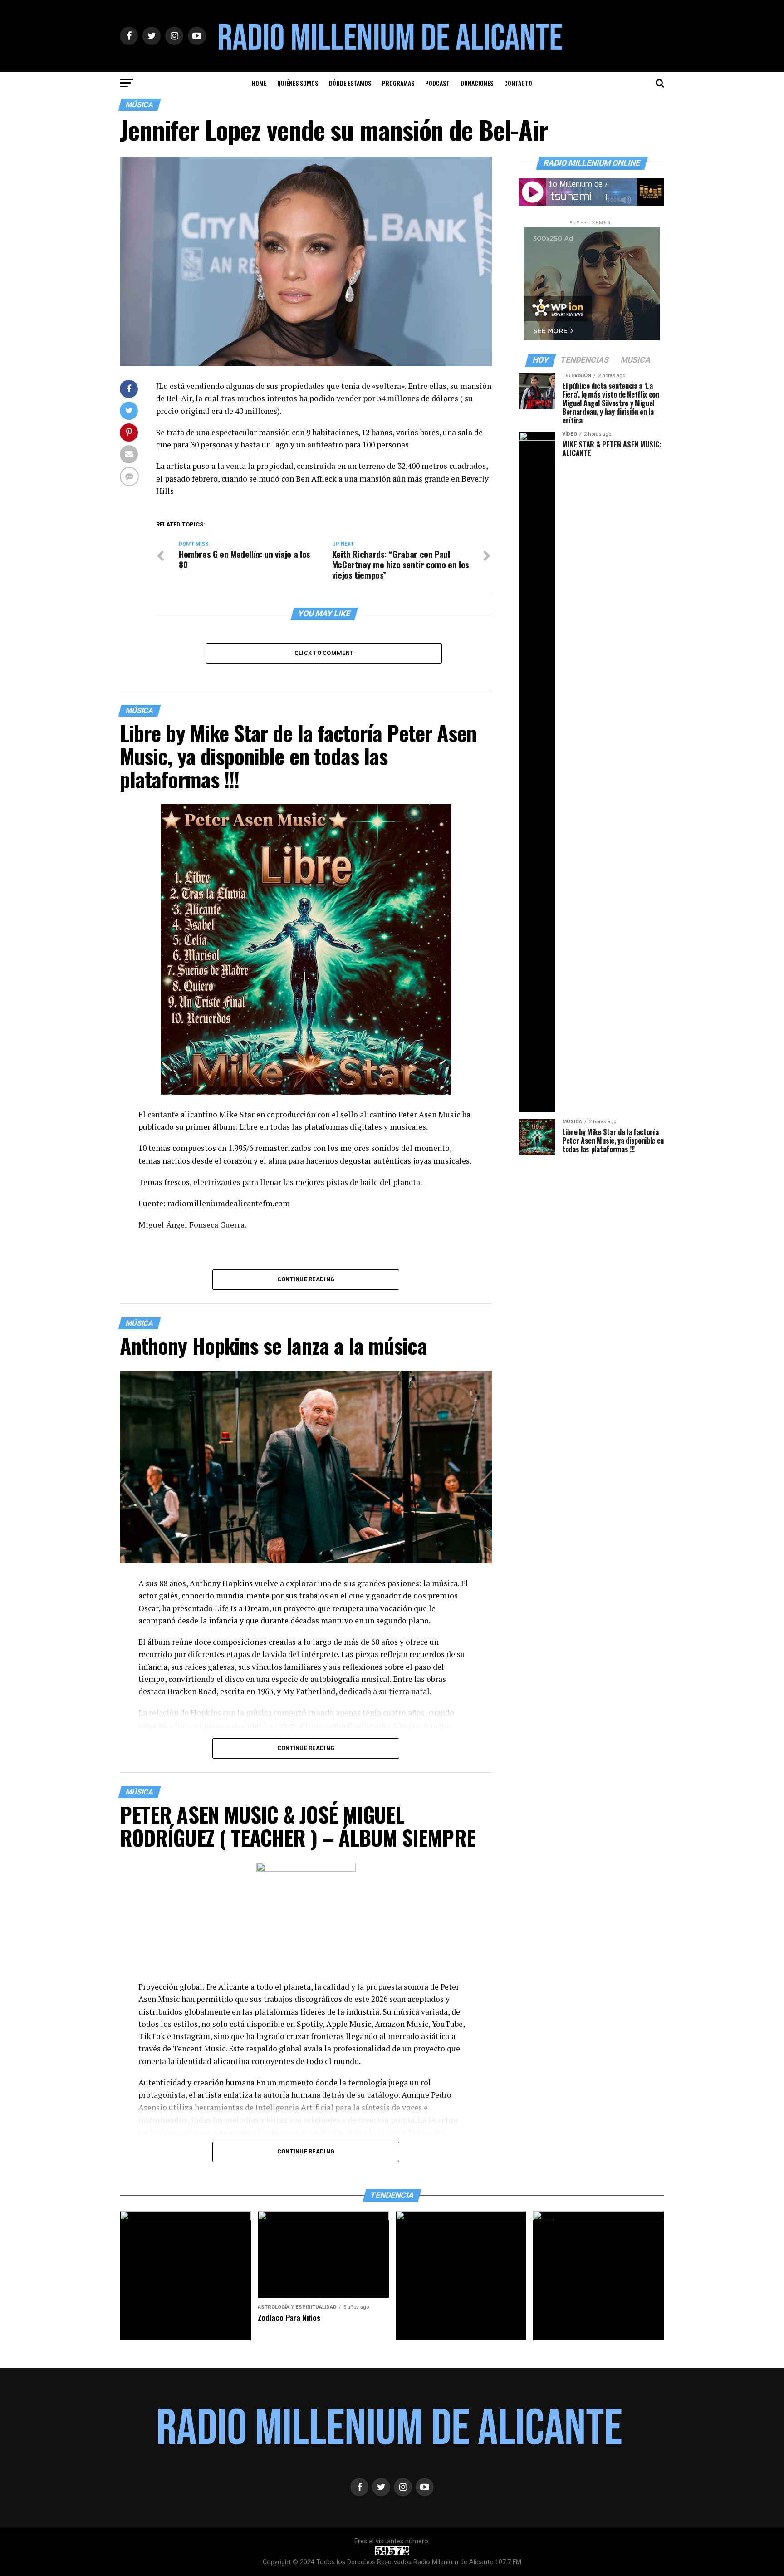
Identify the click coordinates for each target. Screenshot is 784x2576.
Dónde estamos (350, 83)
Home (259, 83)
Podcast (437, 83)
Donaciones (477, 83)
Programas (398, 83)
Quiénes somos (298, 83)
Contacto (518, 83)
